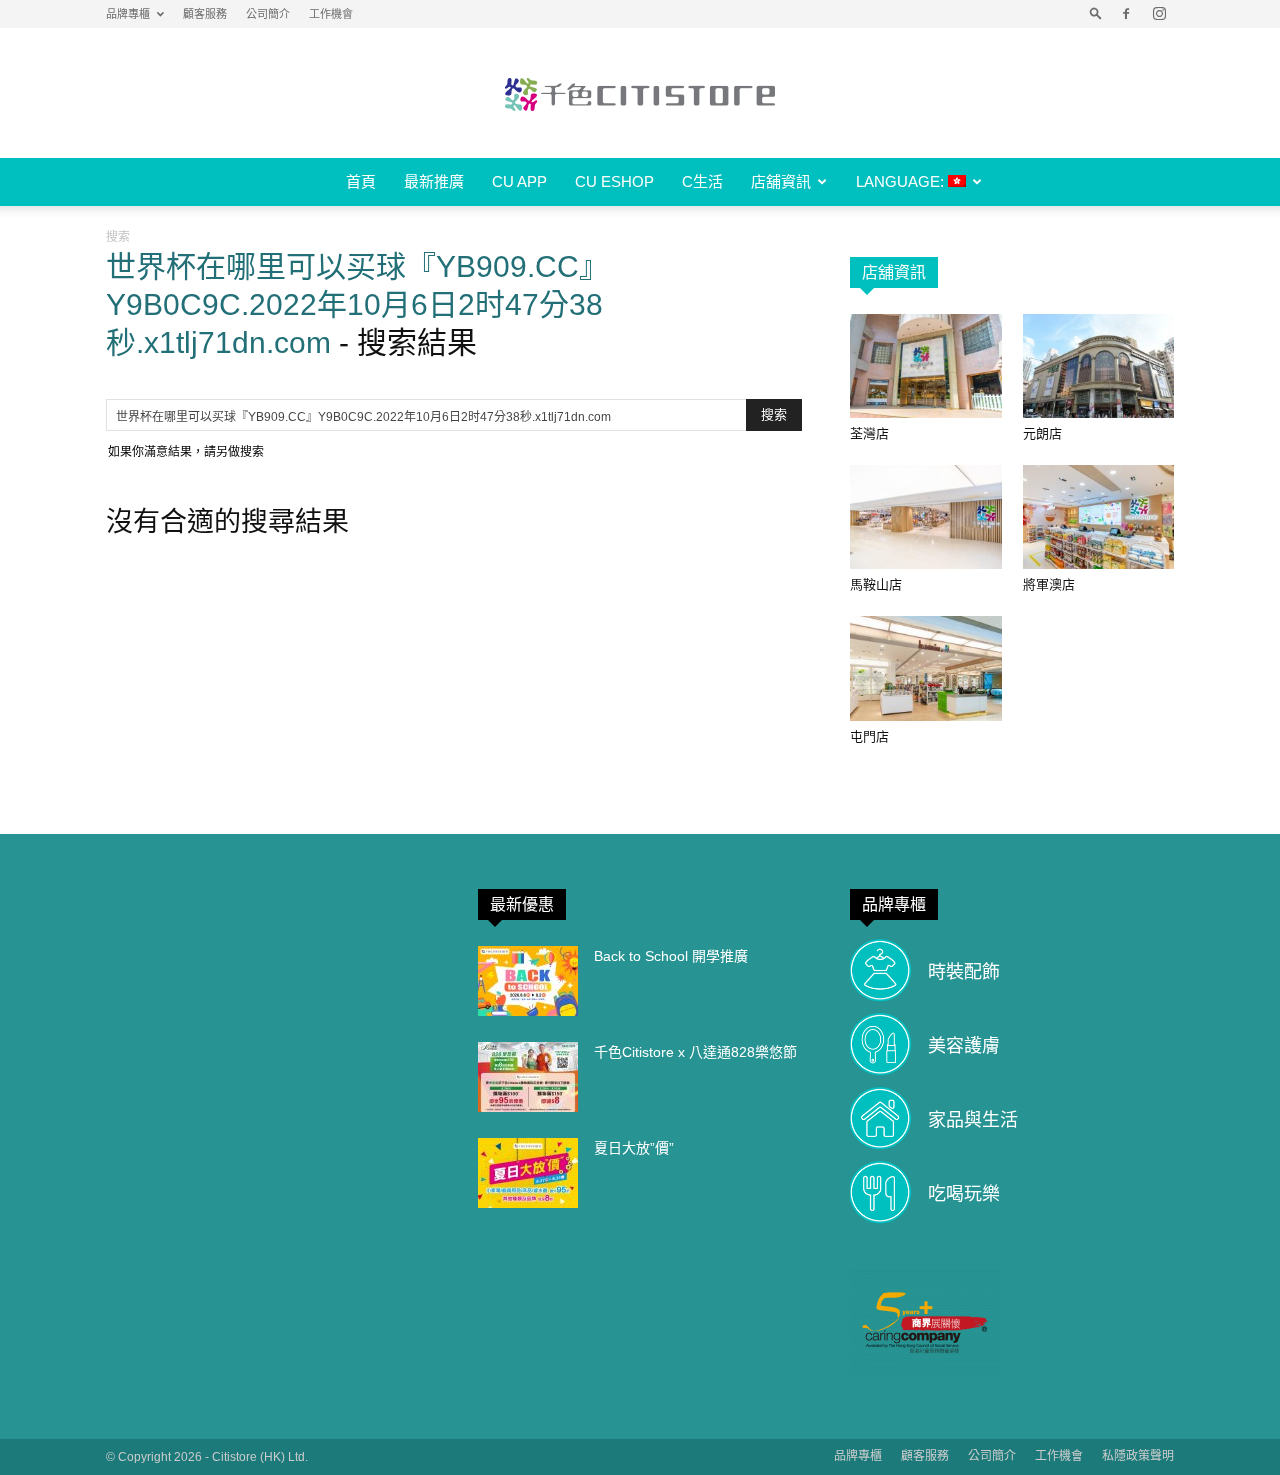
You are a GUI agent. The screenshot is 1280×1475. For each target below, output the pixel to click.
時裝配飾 (964, 972)
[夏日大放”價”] (528, 1173)
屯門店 (869, 736)
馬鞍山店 (876, 584)
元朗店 (1042, 433)
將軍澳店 (1049, 584)
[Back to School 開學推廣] (528, 981)
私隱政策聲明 (1138, 1456)
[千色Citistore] (640, 94)
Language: (902, 181)
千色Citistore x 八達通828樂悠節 (695, 1052)
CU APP (519, 181)
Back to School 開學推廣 (671, 956)
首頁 (361, 181)
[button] (1096, 14)
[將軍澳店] (1099, 517)
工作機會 (331, 14)
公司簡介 (268, 14)
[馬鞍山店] (926, 517)
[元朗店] (1099, 366)
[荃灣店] (926, 366)
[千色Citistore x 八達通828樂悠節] (528, 1077)
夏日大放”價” (634, 1148)
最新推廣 (434, 181)
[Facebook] (1126, 14)
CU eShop (614, 181)
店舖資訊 (781, 181)
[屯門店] (926, 668)
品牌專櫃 (128, 14)
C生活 (702, 181)
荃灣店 (869, 433)
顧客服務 (205, 14)
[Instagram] (1159, 14)
